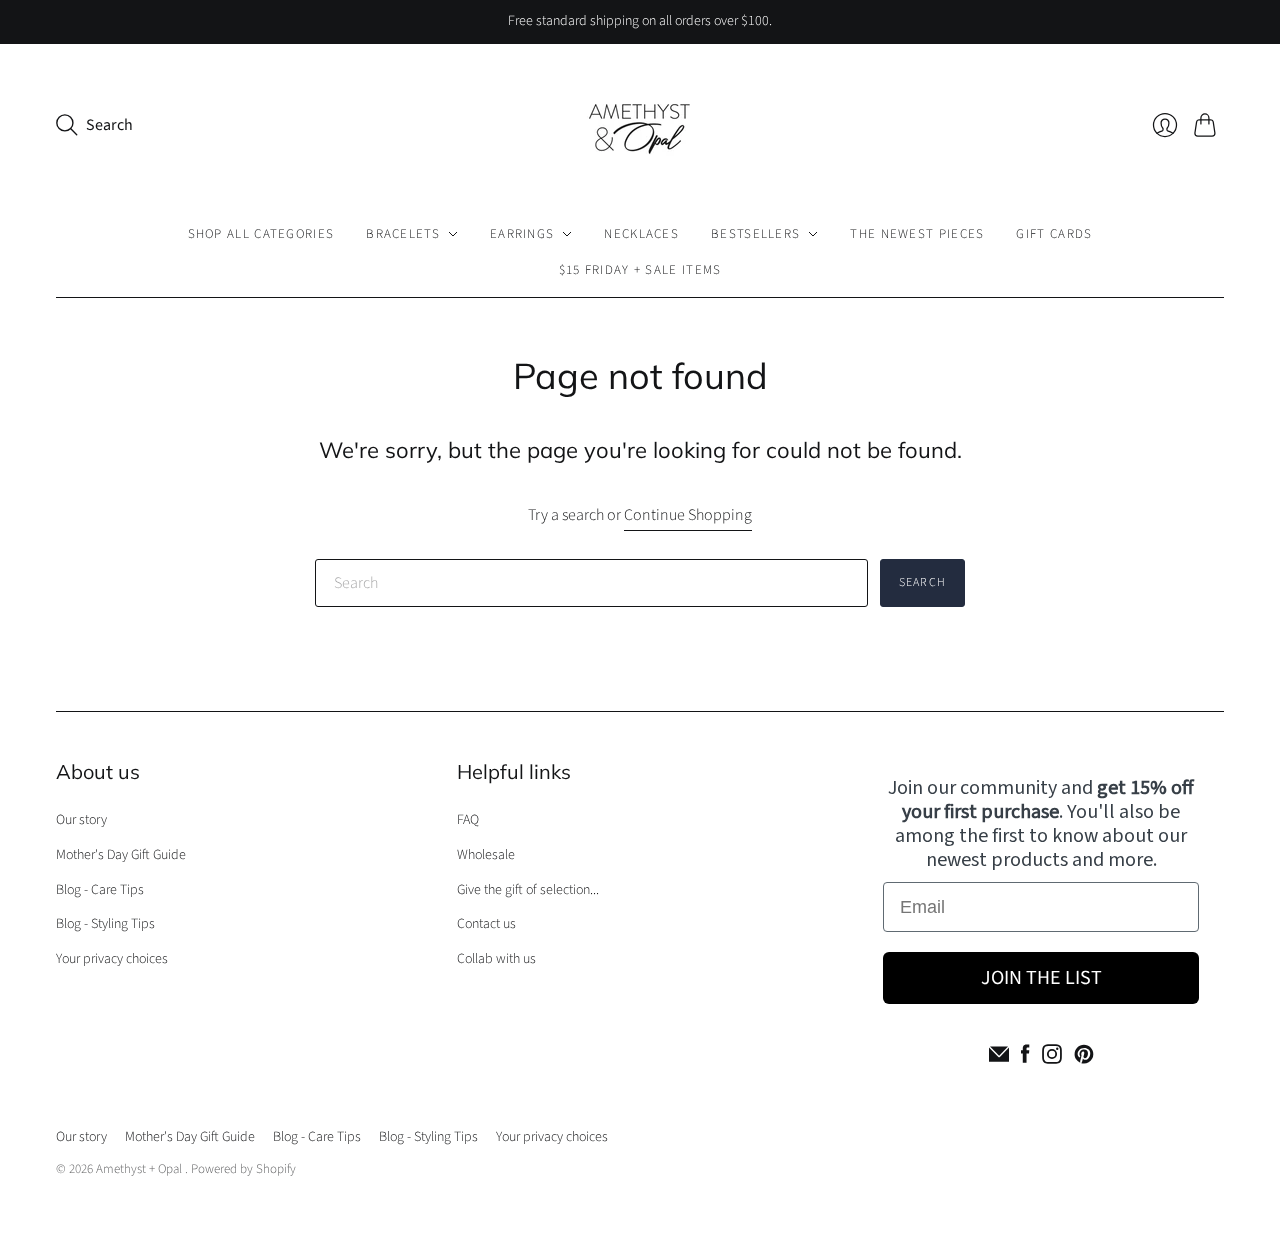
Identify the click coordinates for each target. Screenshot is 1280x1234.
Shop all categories (261, 234)
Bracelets (403, 234)
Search (922, 582)
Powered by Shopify (243, 1169)
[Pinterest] (1084, 1054)
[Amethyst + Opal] (640, 125)
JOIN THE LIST (1041, 978)
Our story (81, 820)
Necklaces (641, 234)
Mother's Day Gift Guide (121, 855)
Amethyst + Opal (140, 1169)
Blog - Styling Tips (105, 924)
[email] (999, 1054)
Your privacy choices (112, 959)
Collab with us (496, 959)
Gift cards (1054, 234)
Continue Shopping (688, 515)
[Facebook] (1025, 1054)
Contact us (486, 924)
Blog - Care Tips (100, 890)
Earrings (522, 234)
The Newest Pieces (917, 234)
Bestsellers (755, 234)
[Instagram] (1052, 1054)
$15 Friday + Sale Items (640, 270)
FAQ (468, 820)
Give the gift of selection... (528, 890)
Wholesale (486, 855)
